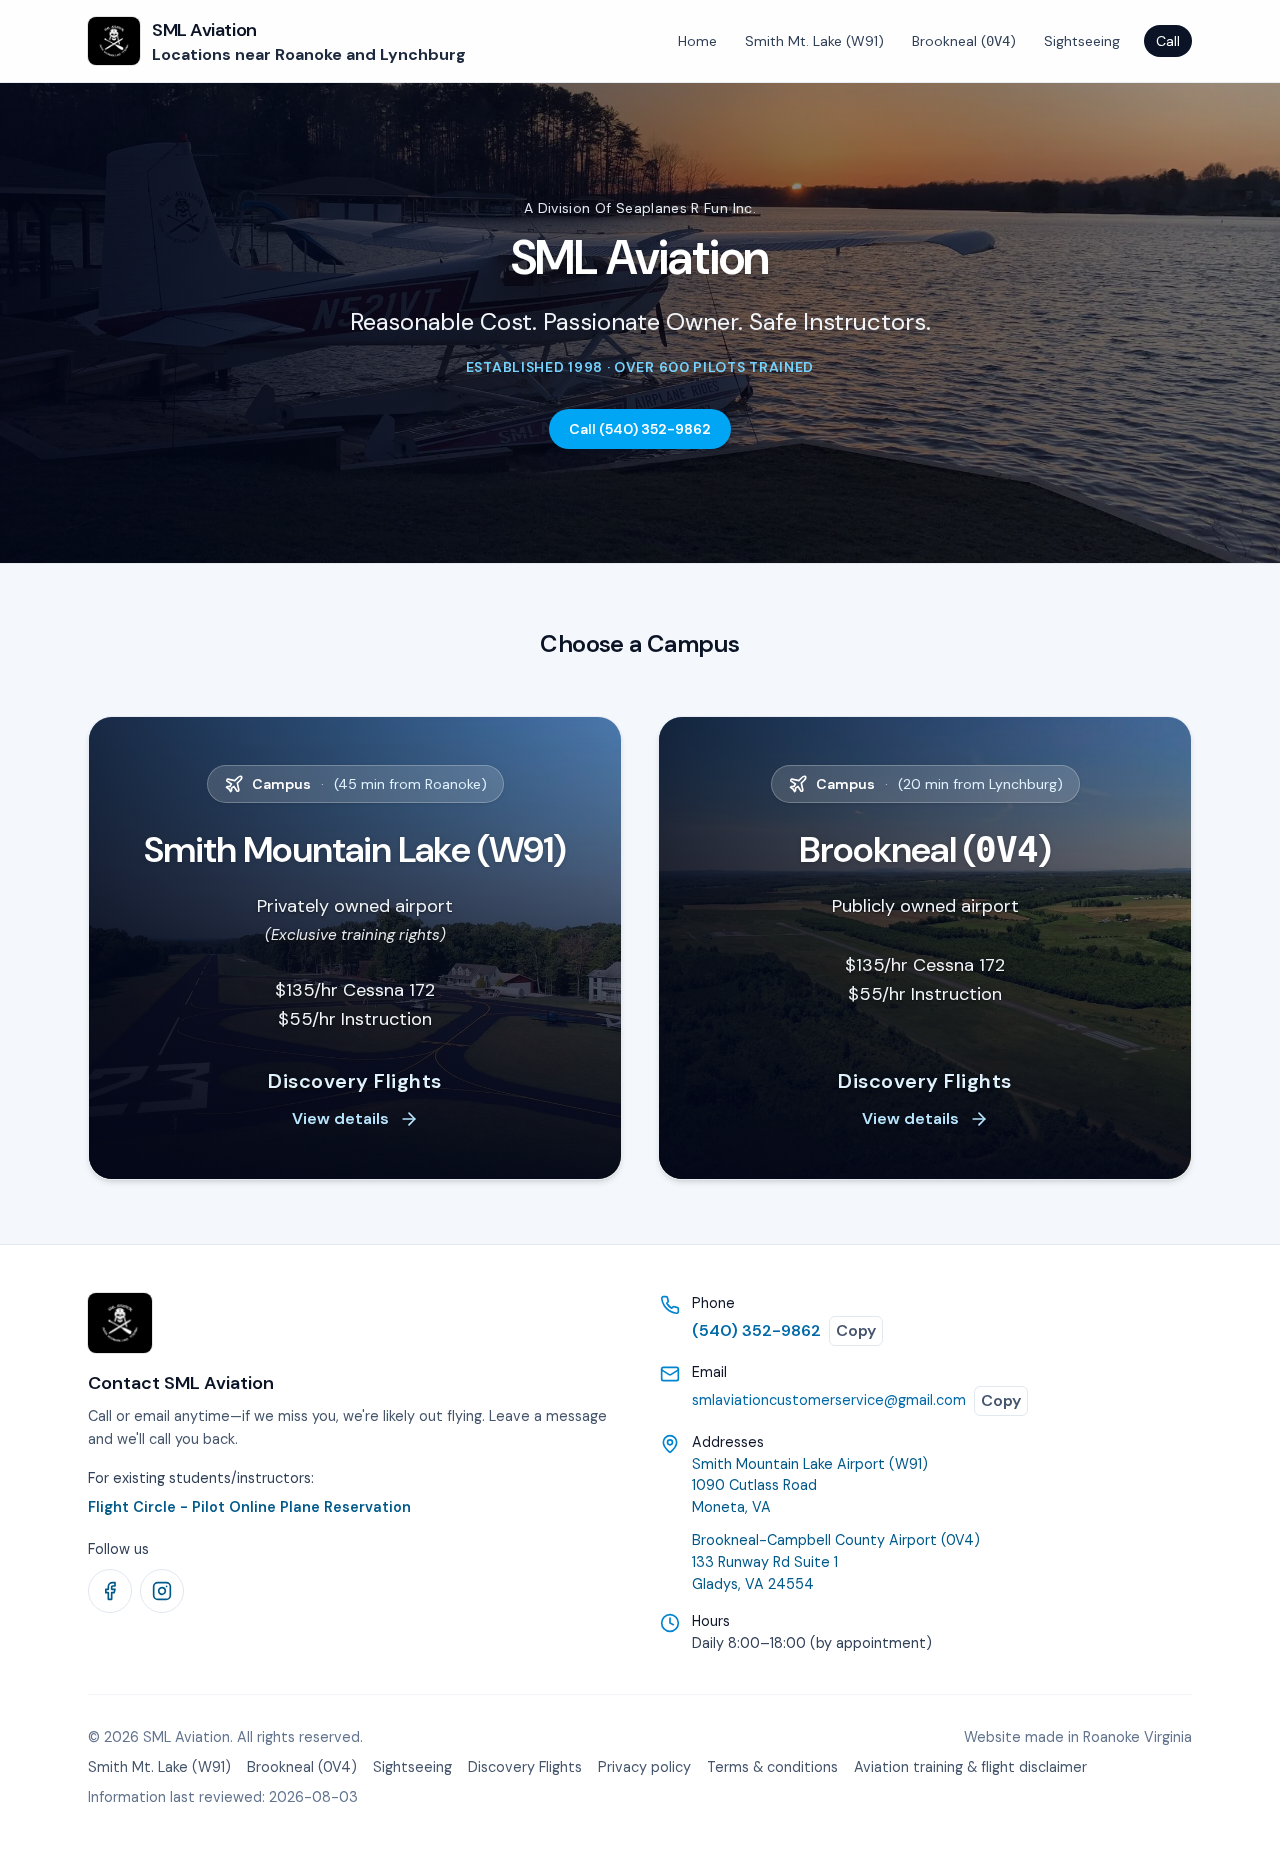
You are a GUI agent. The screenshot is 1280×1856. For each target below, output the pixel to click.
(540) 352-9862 (756, 1330)
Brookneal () (964, 41)
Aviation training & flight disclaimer (970, 1767)
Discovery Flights (525, 1767)
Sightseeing (1082, 41)
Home (697, 41)
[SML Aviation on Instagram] (162, 1591)
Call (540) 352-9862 (640, 429)
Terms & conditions (772, 1767)
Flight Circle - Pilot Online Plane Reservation (249, 1507)
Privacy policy (644, 1767)
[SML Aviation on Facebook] (110, 1591)
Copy (856, 1330)
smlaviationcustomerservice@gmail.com (829, 1400)
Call (1168, 41)
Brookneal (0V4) (302, 1767)
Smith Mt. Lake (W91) (814, 41)
